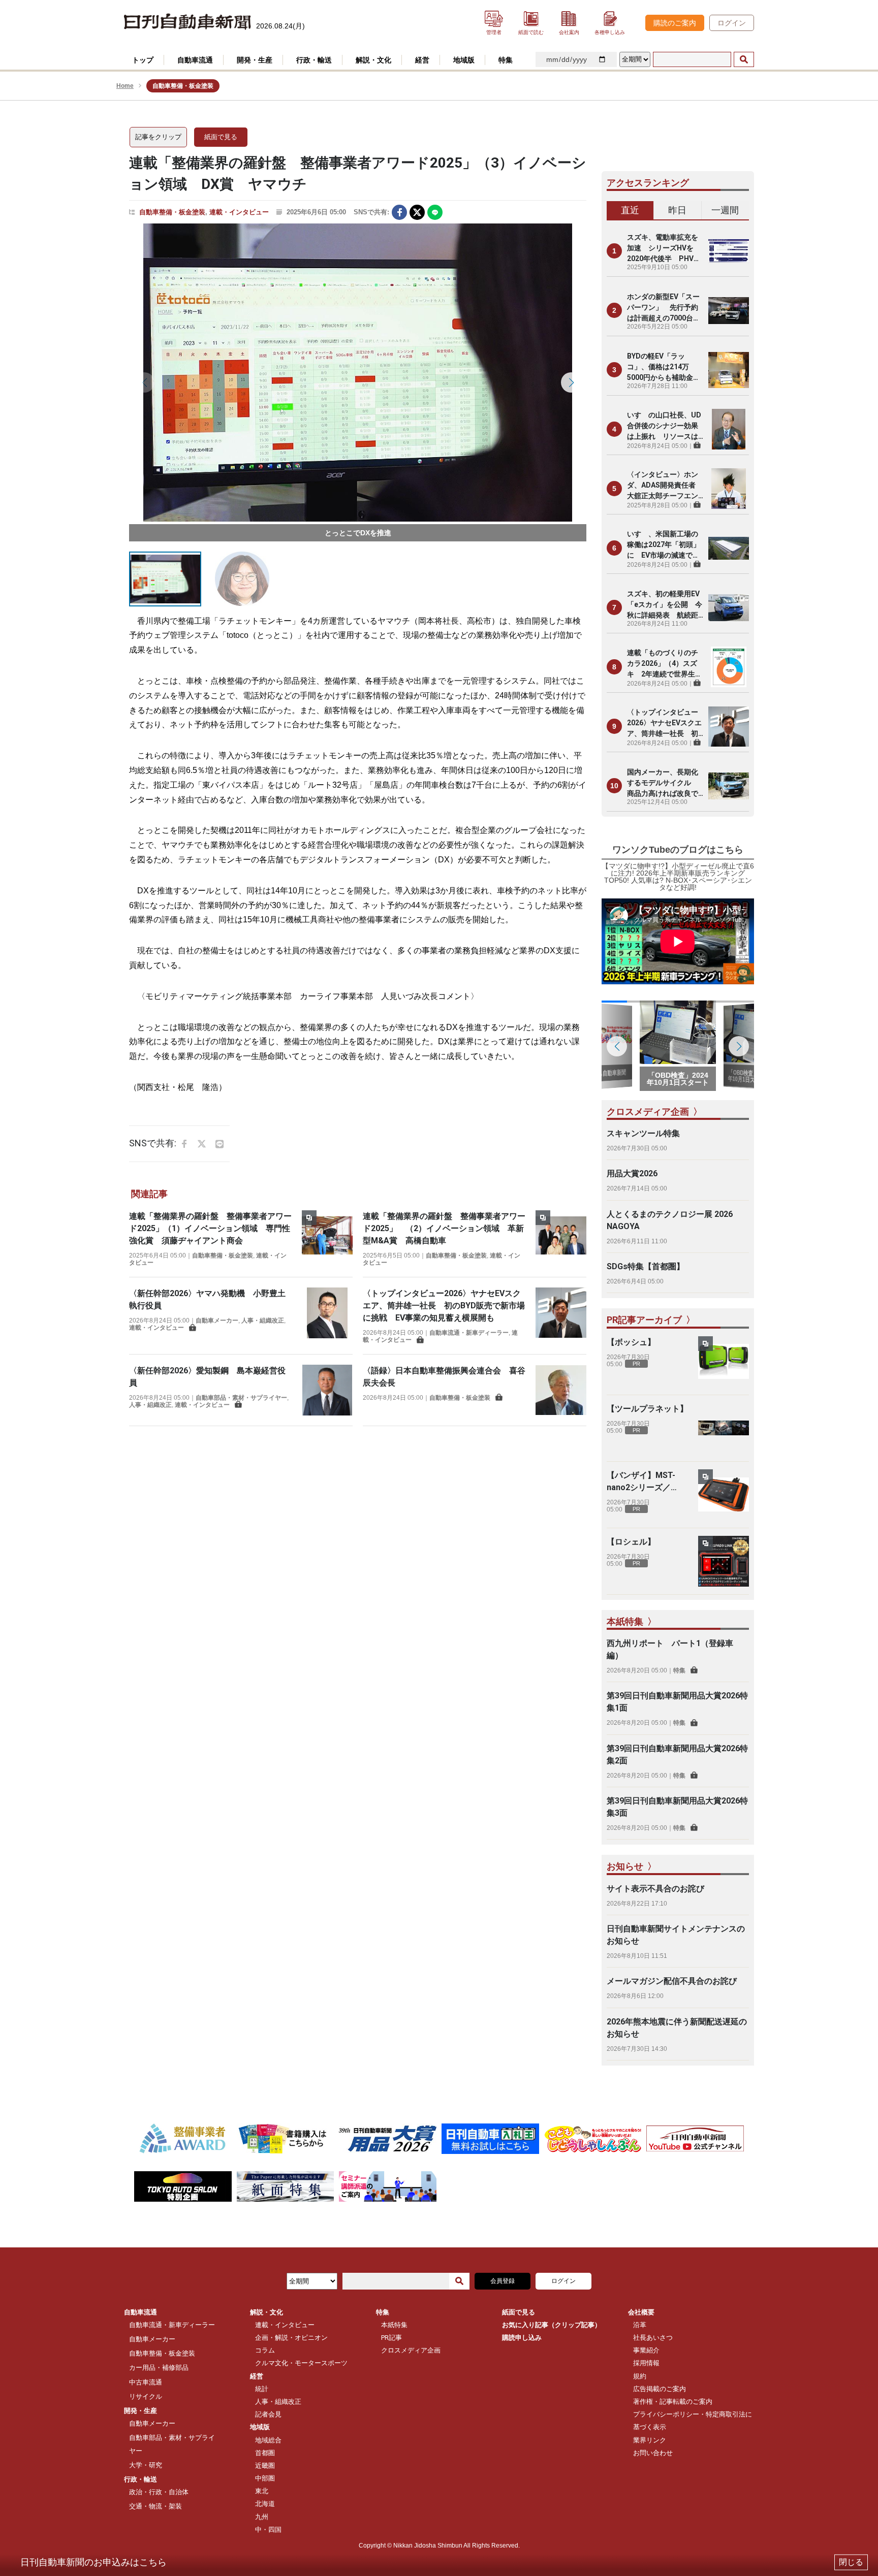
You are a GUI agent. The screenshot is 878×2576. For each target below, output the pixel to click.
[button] (144, 382)
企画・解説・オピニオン (291, 2338)
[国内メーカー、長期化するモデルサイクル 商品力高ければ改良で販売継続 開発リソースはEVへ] (729, 786)
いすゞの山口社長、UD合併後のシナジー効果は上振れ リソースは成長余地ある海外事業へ (664, 426)
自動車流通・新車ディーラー (469, 1333)
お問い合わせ (653, 2453)
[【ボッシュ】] (724, 1362)
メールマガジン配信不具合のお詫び (672, 1981)
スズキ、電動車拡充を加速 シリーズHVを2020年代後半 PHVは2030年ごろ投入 (664, 249)
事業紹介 (646, 2350)
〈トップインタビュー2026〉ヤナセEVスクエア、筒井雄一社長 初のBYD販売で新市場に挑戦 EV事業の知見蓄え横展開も (444, 1306)
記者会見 (268, 2414)
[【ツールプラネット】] (724, 1428)
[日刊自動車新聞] (187, 22)
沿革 (640, 2325)
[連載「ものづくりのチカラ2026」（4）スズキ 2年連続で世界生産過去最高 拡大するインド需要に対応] (729, 667)
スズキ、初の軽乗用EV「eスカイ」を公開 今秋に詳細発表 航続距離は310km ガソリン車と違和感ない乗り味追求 (665, 605)
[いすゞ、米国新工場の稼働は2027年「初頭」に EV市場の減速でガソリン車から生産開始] (729, 548)
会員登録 (503, 2281)
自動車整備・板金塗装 (172, 212)
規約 (640, 2376)
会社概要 (641, 2312)
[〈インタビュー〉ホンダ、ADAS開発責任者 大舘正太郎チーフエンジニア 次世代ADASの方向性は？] (729, 489)
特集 (679, 1670)
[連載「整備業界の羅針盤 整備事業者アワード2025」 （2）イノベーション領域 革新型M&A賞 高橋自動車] (561, 1238)
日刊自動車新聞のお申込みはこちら (93, 2562)
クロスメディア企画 (411, 2350)
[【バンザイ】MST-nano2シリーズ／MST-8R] (724, 1495)
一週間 (725, 210)
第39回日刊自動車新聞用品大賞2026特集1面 (677, 1702)
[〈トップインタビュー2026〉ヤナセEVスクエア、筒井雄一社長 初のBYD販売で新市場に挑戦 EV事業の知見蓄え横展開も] (561, 1316)
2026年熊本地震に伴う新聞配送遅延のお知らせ (677, 2028)
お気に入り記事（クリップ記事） (552, 2325)
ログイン (732, 23)
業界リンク (650, 2440)
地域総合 (268, 2440)
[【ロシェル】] (724, 1561)
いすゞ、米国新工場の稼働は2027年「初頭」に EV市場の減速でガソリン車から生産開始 (664, 545)
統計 (262, 2389)
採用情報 (646, 2363)
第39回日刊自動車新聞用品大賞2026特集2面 (677, 1754)
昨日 (677, 210)
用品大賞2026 (632, 1173)
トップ (143, 60)
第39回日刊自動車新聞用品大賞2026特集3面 (677, 1807)
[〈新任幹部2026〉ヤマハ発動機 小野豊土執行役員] (327, 1313)
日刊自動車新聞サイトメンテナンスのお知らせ (676, 1935)
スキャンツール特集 (643, 1133)
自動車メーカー (217, 1321)
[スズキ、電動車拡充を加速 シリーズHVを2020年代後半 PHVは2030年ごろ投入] (729, 251)
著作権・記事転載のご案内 (673, 2402)
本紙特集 (394, 2325)
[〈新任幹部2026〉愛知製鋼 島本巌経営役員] (327, 1390)
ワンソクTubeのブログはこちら (678, 850)
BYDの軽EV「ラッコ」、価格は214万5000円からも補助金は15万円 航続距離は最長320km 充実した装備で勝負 (664, 367)
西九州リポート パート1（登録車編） (670, 1649)
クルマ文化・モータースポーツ (301, 2363)
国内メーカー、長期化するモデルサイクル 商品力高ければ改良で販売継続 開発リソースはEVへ (663, 783)
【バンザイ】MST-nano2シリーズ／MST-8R (641, 1482)
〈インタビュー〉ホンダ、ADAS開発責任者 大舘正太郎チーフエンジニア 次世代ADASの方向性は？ (665, 486)
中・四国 (268, 2530)
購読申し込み (522, 2338)
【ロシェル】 (631, 1542)
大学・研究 (146, 2465)
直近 (630, 210)
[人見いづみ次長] (358, 373)
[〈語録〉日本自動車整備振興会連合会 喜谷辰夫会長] (561, 1390)
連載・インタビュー (239, 212)
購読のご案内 (675, 23)
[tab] (630, 211)
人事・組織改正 (263, 1321)
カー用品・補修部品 (159, 2368)
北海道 (265, 2504)
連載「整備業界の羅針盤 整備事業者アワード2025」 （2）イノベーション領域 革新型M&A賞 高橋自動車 (444, 1228)
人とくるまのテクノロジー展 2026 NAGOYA (670, 1220)
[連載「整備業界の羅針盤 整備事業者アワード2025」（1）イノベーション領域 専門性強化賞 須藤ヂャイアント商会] (327, 1238)
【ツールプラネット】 (647, 1409)
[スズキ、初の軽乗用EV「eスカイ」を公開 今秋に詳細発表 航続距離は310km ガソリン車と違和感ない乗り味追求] (729, 607)
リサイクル (146, 2396)
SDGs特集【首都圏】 (646, 1266)
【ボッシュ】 (631, 1342)
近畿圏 (265, 2466)
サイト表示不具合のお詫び (655, 1889)
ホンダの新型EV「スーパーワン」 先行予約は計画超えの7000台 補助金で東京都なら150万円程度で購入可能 (665, 308)
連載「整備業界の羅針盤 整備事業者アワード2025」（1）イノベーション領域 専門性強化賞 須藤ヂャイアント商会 (210, 1228)
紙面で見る (221, 137)
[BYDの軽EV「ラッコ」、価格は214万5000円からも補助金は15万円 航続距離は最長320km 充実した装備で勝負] (729, 370)
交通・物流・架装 (155, 2506)
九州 (262, 2517)
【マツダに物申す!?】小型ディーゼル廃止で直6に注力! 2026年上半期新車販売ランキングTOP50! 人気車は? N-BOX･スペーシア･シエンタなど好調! (678, 877)
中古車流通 (146, 2382)
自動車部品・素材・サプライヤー (241, 1398)
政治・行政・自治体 (159, 2492)
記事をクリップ (158, 137)
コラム (265, 2350)
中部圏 (265, 2478)
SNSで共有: (371, 212)
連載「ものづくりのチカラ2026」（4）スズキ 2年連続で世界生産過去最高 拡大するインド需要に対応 (665, 664)
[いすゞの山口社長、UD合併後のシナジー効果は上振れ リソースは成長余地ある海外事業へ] (729, 429)
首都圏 (265, 2453)
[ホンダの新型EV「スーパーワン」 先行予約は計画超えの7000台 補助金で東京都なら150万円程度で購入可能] (729, 310)
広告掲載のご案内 (660, 2389)
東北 (262, 2491)
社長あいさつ (653, 2338)
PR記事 (391, 2338)
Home (125, 86)
